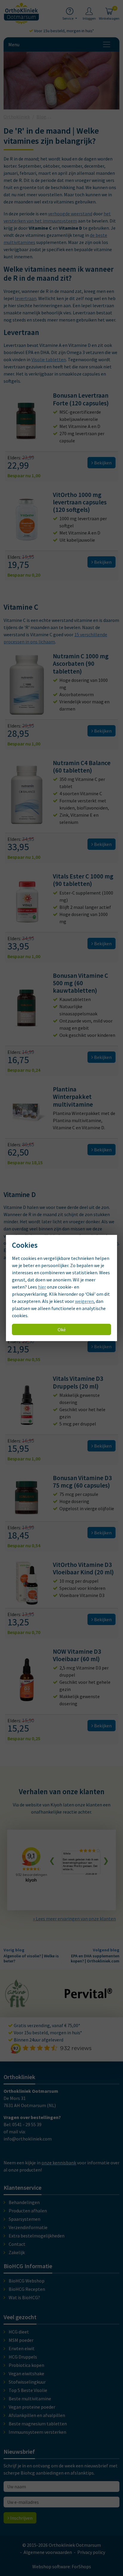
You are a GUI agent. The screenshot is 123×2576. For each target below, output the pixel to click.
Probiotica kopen (26, 2365)
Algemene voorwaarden (48, 2552)
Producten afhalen (28, 2211)
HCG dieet (19, 2332)
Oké (62, 1329)
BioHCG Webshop (27, 2281)
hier (42, 1287)
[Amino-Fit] (17, 2005)
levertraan (26, 298)
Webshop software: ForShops (62, 2566)
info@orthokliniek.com (28, 2139)
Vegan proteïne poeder (32, 2407)
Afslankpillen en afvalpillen (37, 2415)
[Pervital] (88, 1996)
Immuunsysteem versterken (37, 2432)
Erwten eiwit (22, 2348)
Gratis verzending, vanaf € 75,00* (47, 2025)
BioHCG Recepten (27, 2289)
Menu (14, 44)
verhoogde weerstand (70, 214)
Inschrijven (21, 2518)
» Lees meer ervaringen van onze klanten (74, 1919)
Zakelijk (17, 2252)
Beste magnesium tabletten (38, 2424)
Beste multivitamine (30, 2399)
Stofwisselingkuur (27, 2382)
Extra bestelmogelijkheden (37, 2236)
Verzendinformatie (28, 2227)
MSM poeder (21, 2340)
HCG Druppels (23, 2357)
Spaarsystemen (24, 2219)
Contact (17, 2244)
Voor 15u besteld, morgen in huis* (64, 31)
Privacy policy (91, 2552)
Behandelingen (24, 2202)
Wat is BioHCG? (24, 2297)
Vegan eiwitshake (26, 2373)
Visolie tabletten (49, 359)
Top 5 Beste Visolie (28, 2390)
